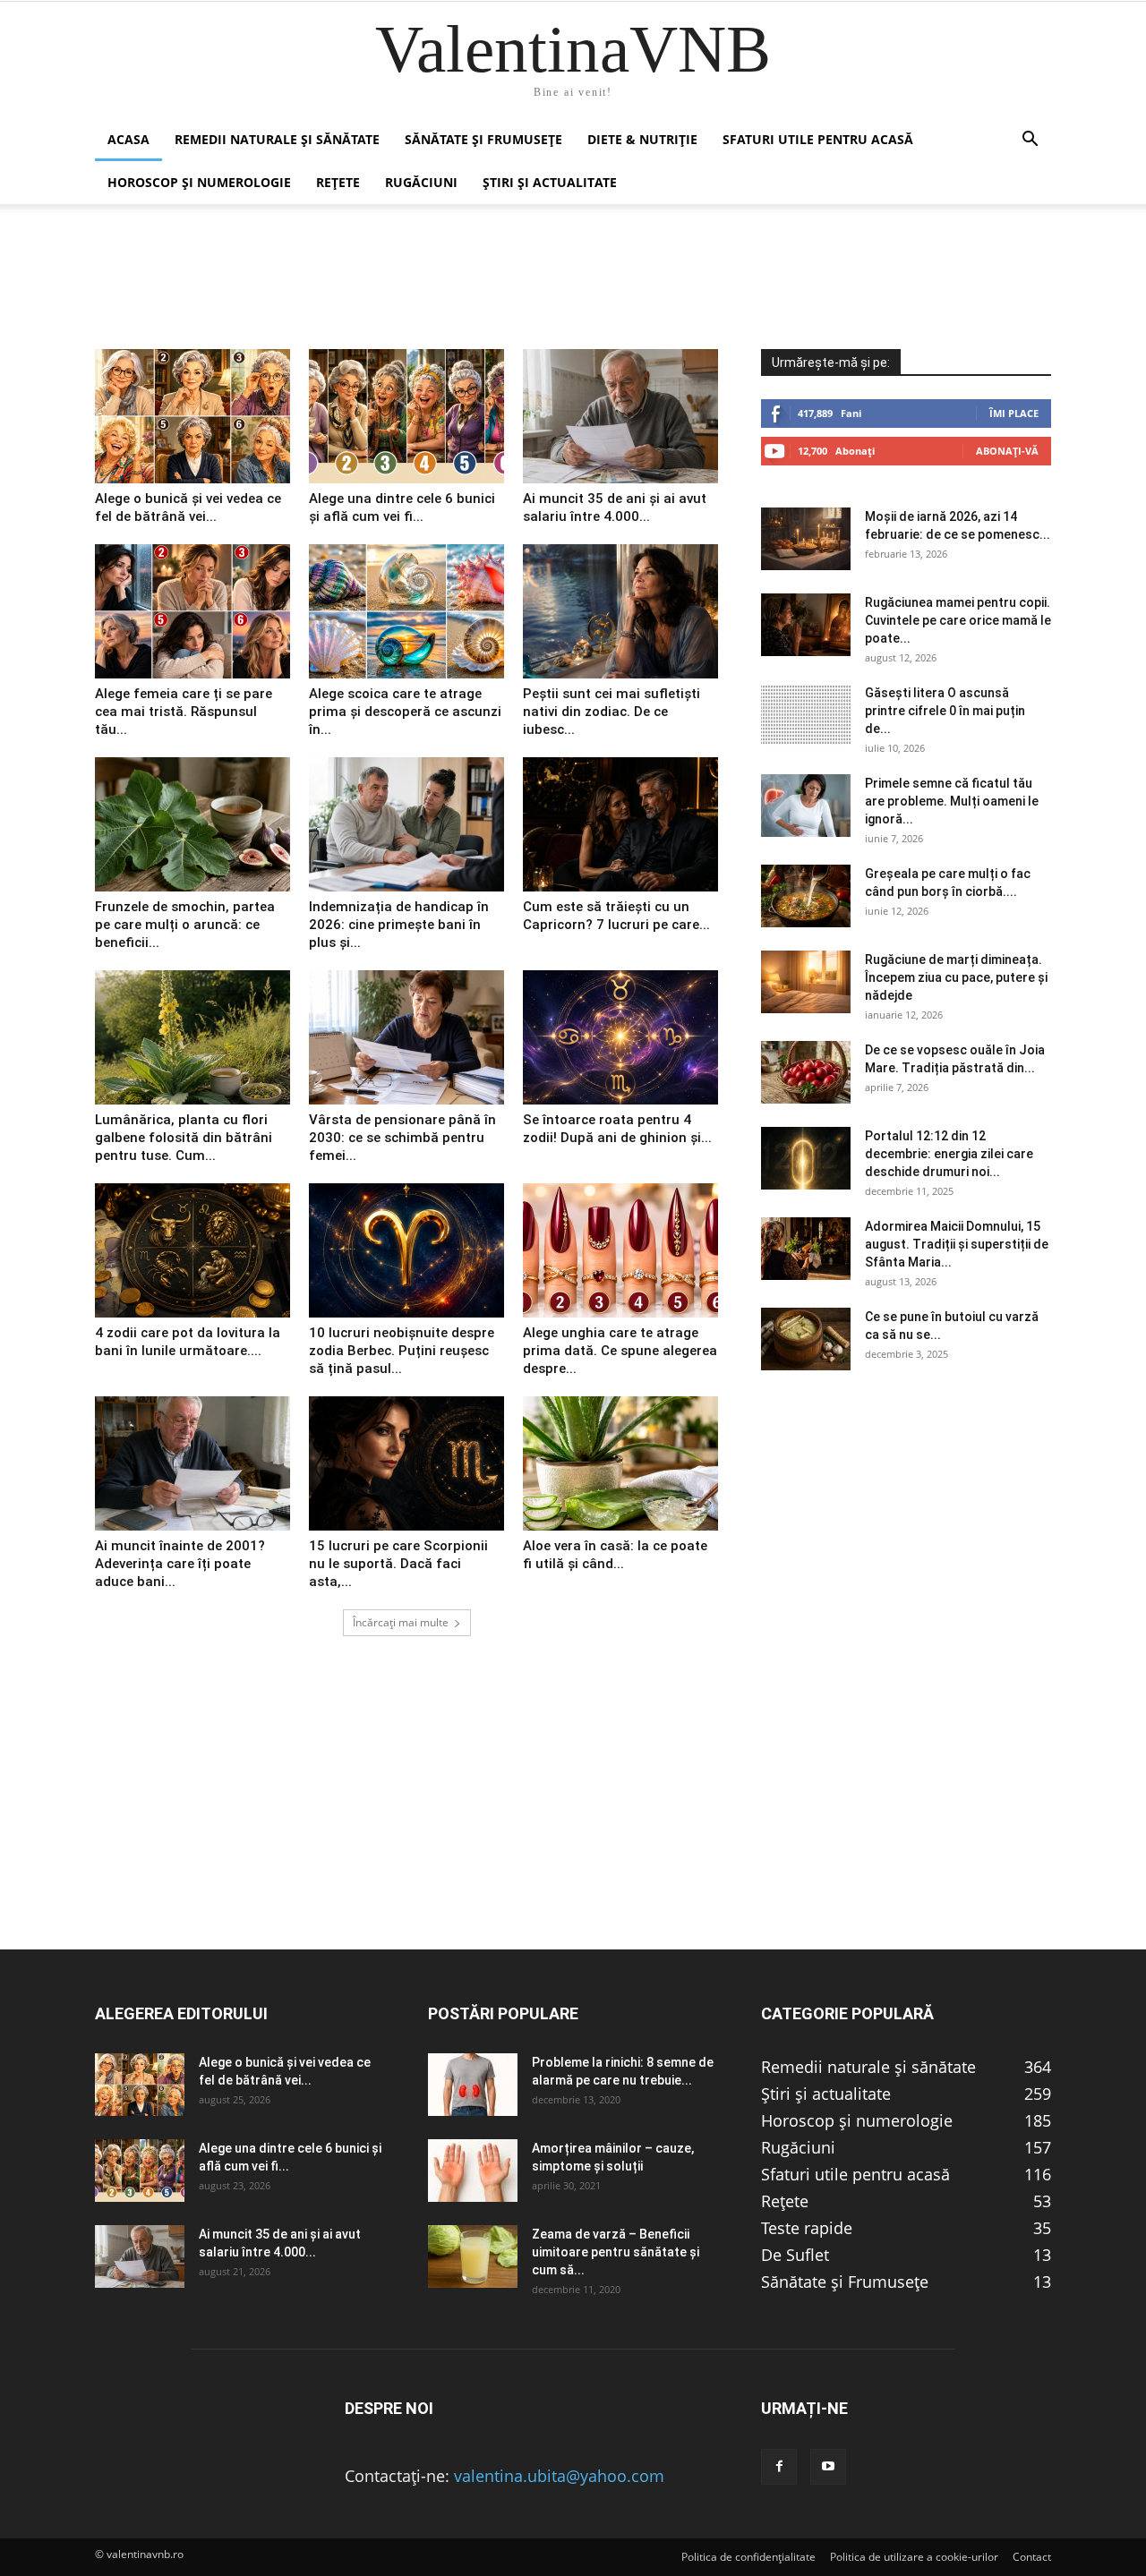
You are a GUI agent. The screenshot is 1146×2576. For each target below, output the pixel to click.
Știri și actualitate (550, 182)
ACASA (128, 139)
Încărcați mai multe (401, 1622)
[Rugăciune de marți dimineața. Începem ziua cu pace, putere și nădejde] (806, 982)
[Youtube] (828, 2467)
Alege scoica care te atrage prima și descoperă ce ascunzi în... (405, 712)
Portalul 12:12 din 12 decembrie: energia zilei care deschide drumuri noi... (949, 1154)
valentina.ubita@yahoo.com (559, 2476)
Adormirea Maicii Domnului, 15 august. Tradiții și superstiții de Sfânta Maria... (957, 1244)
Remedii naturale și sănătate (277, 139)
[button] (1030, 140)
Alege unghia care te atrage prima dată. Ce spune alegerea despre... (620, 1351)
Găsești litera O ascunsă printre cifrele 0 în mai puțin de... (945, 711)
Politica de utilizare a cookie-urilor (914, 2557)
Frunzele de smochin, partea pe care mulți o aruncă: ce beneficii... (185, 925)
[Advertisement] (573, 1823)
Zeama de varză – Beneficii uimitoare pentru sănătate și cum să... (616, 2252)
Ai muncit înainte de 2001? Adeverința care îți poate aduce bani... (180, 1564)
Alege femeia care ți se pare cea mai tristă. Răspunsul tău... (184, 712)
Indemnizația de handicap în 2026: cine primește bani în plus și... (399, 925)
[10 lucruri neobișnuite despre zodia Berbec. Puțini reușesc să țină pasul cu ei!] (406, 1250)
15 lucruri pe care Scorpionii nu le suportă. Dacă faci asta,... (398, 1564)
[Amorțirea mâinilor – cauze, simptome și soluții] (473, 2171)
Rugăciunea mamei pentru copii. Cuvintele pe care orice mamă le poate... (958, 620)
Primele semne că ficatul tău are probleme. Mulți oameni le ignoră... (952, 801)
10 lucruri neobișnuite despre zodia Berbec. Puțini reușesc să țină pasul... (402, 1351)
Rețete (338, 182)
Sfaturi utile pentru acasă (818, 139)
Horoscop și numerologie (199, 182)
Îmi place (1014, 413)
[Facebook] (779, 2467)
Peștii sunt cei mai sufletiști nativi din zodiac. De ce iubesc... (611, 712)
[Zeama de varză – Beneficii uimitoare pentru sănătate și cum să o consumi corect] (473, 2256)
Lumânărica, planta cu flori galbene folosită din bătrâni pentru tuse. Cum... (184, 1138)
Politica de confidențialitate (748, 2557)
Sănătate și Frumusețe (483, 139)
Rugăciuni (421, 182)
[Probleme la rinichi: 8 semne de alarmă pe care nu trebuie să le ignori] (473, 2085)
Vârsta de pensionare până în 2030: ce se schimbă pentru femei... (402, 1138)
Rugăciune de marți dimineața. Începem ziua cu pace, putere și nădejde (956, 977)
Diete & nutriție (642, 139)
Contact (1032, 2557)
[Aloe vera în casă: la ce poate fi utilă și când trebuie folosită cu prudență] (620, 1463)
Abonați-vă (1007, 451)
